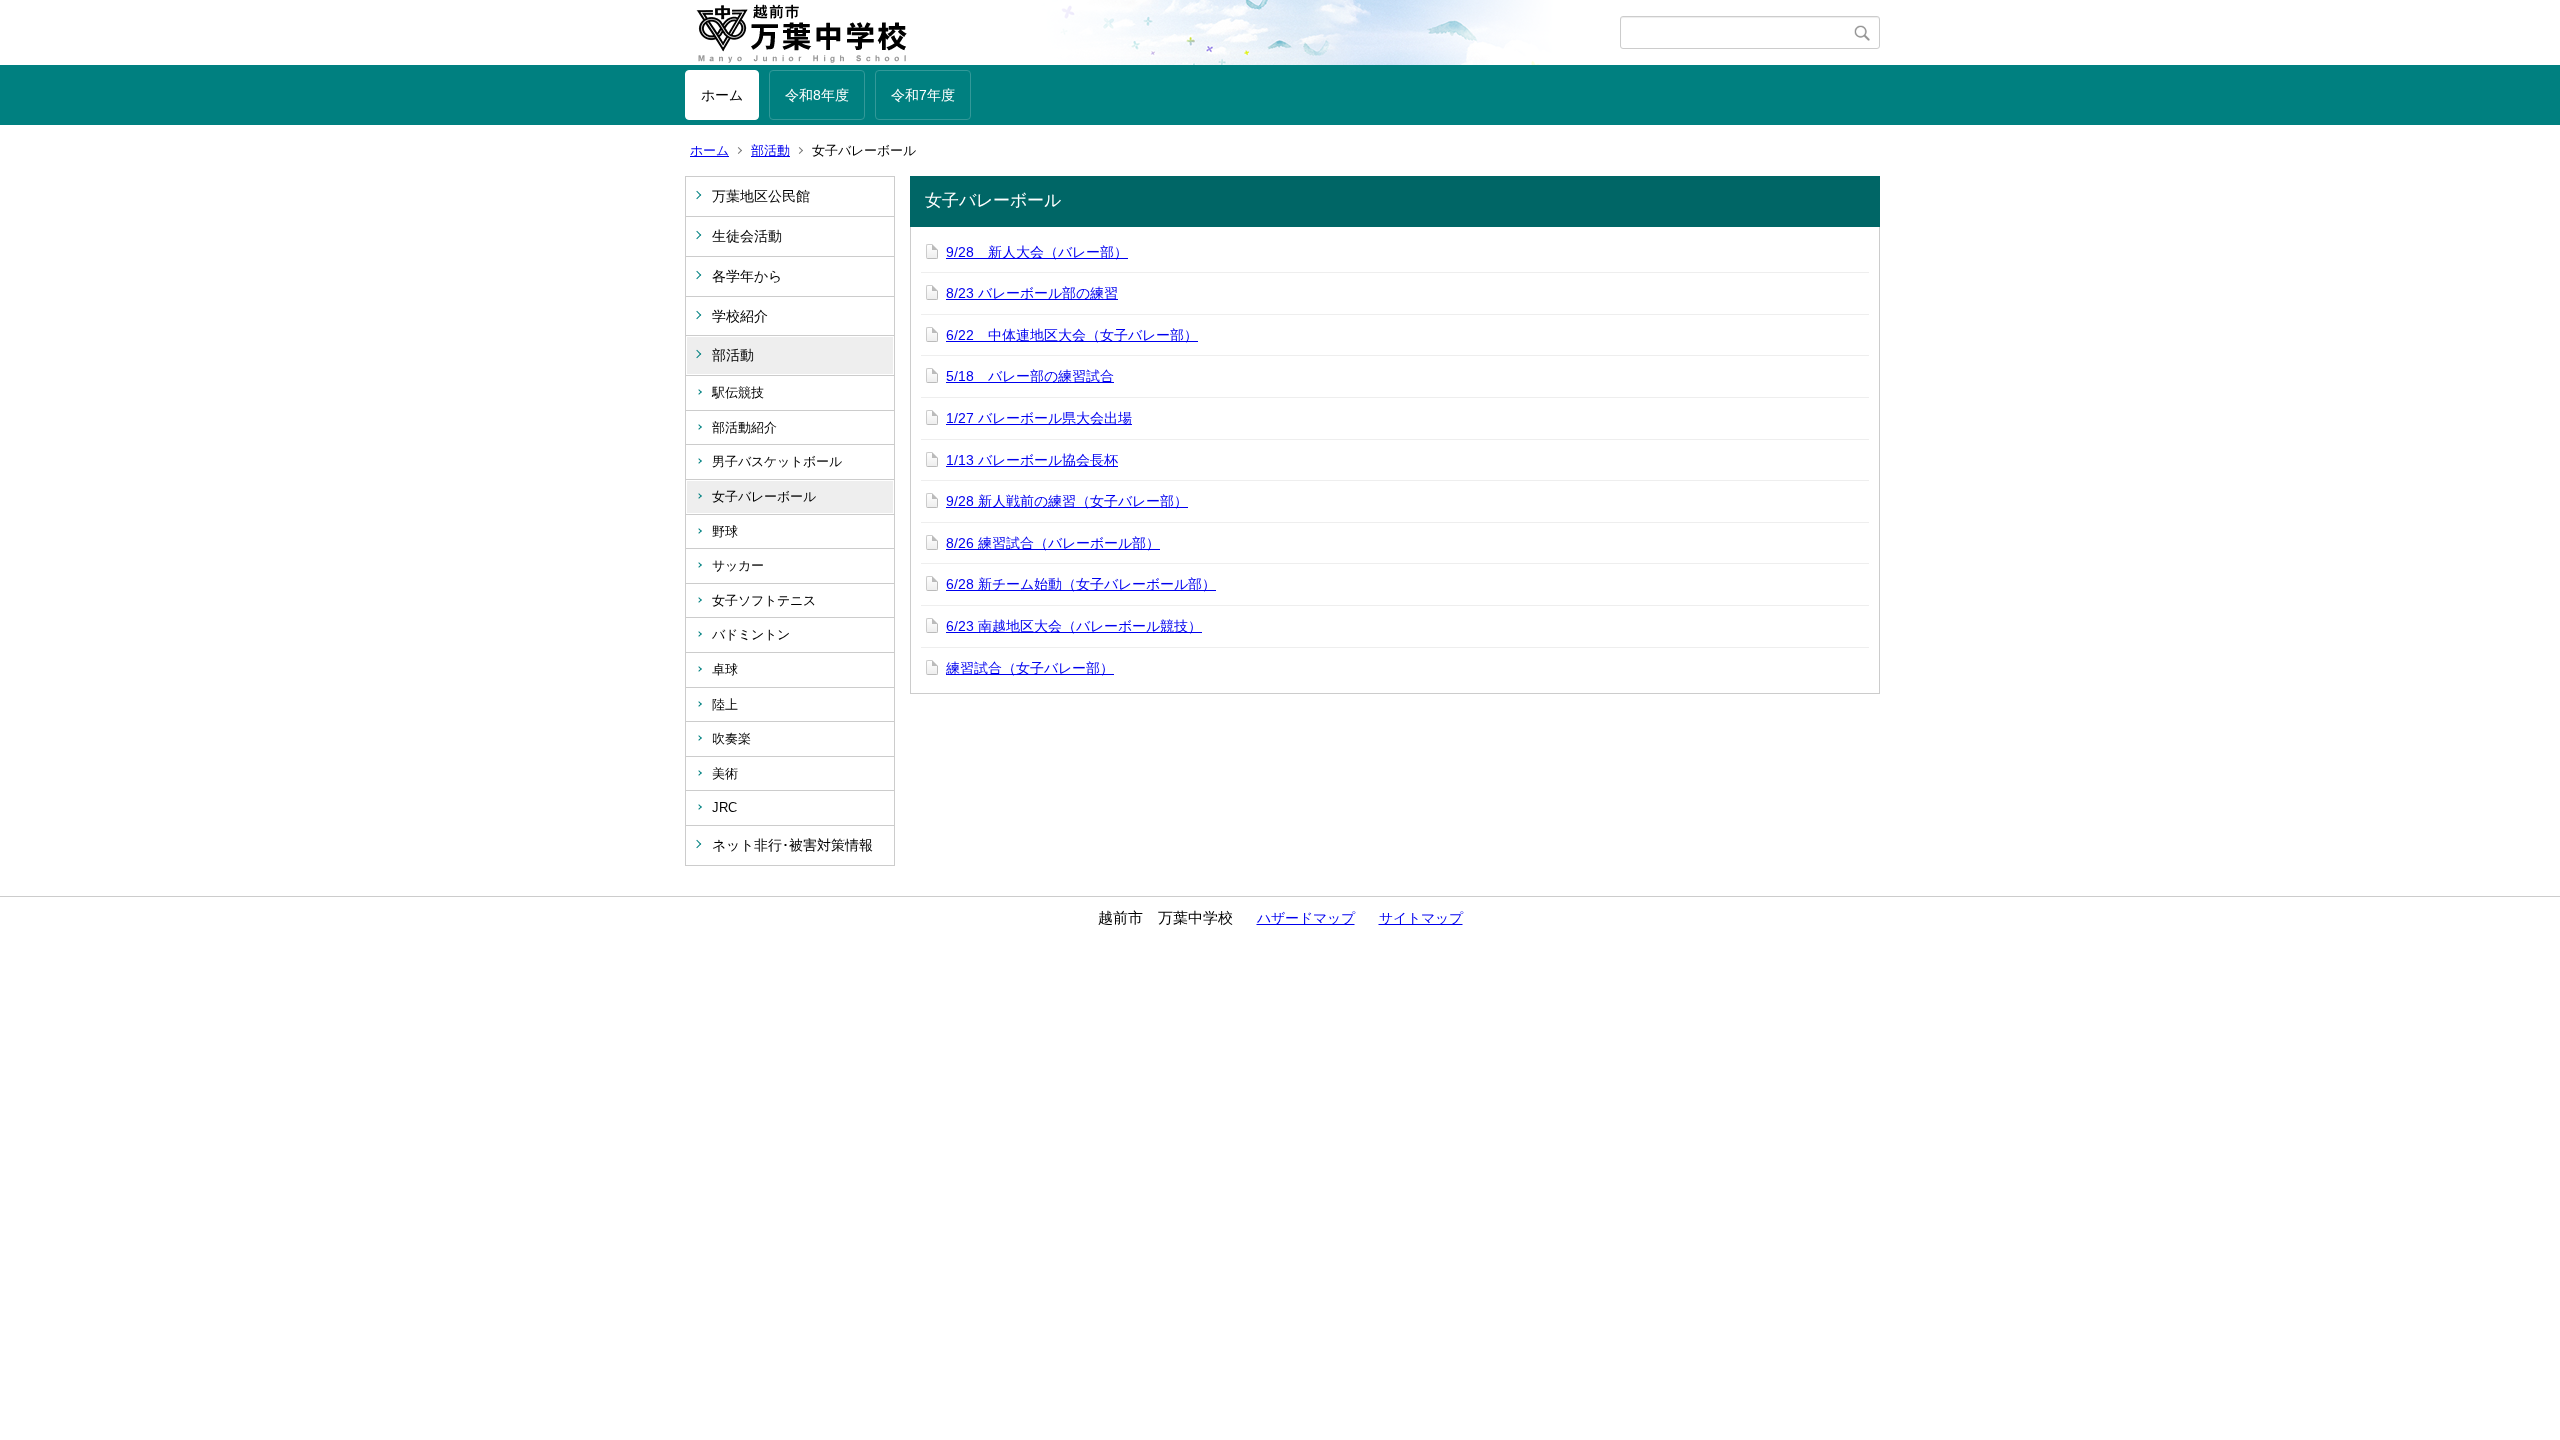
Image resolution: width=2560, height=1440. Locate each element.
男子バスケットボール (777, 461)
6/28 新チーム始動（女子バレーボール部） (1081, 584)
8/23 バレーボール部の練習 (1032, 293)
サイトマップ (1421, 918)
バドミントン (751, 634)
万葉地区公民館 (761, 196)
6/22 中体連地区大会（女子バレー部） (1072, 335)
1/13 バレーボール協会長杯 (1032, 460)
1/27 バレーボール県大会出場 (1039, 418)
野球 (725, 531)
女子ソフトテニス (764, 600)
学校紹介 (740, 316)
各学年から (747, 276)
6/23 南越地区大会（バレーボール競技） (1074, 626)
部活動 (770, 150)
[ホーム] (1152, 33)
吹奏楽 (731, 738)
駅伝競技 (738, 392)
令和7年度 (923, 95)
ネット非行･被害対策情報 (792, 845)
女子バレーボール (764, 496)
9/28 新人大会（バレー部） (1037, 252)
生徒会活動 (747, 236)
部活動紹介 (744, 427)
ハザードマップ (1306, 918)
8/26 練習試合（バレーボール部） (1053, 543)
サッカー (738, 565)
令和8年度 (817, 95)
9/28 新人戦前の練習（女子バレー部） (1067, 501)
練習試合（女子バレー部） (1030, 668)
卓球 (725, 669)
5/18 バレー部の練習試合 (1030, 376)
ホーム (722, 95)
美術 (725, 773)
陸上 (725, 704)
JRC (724, 807)
